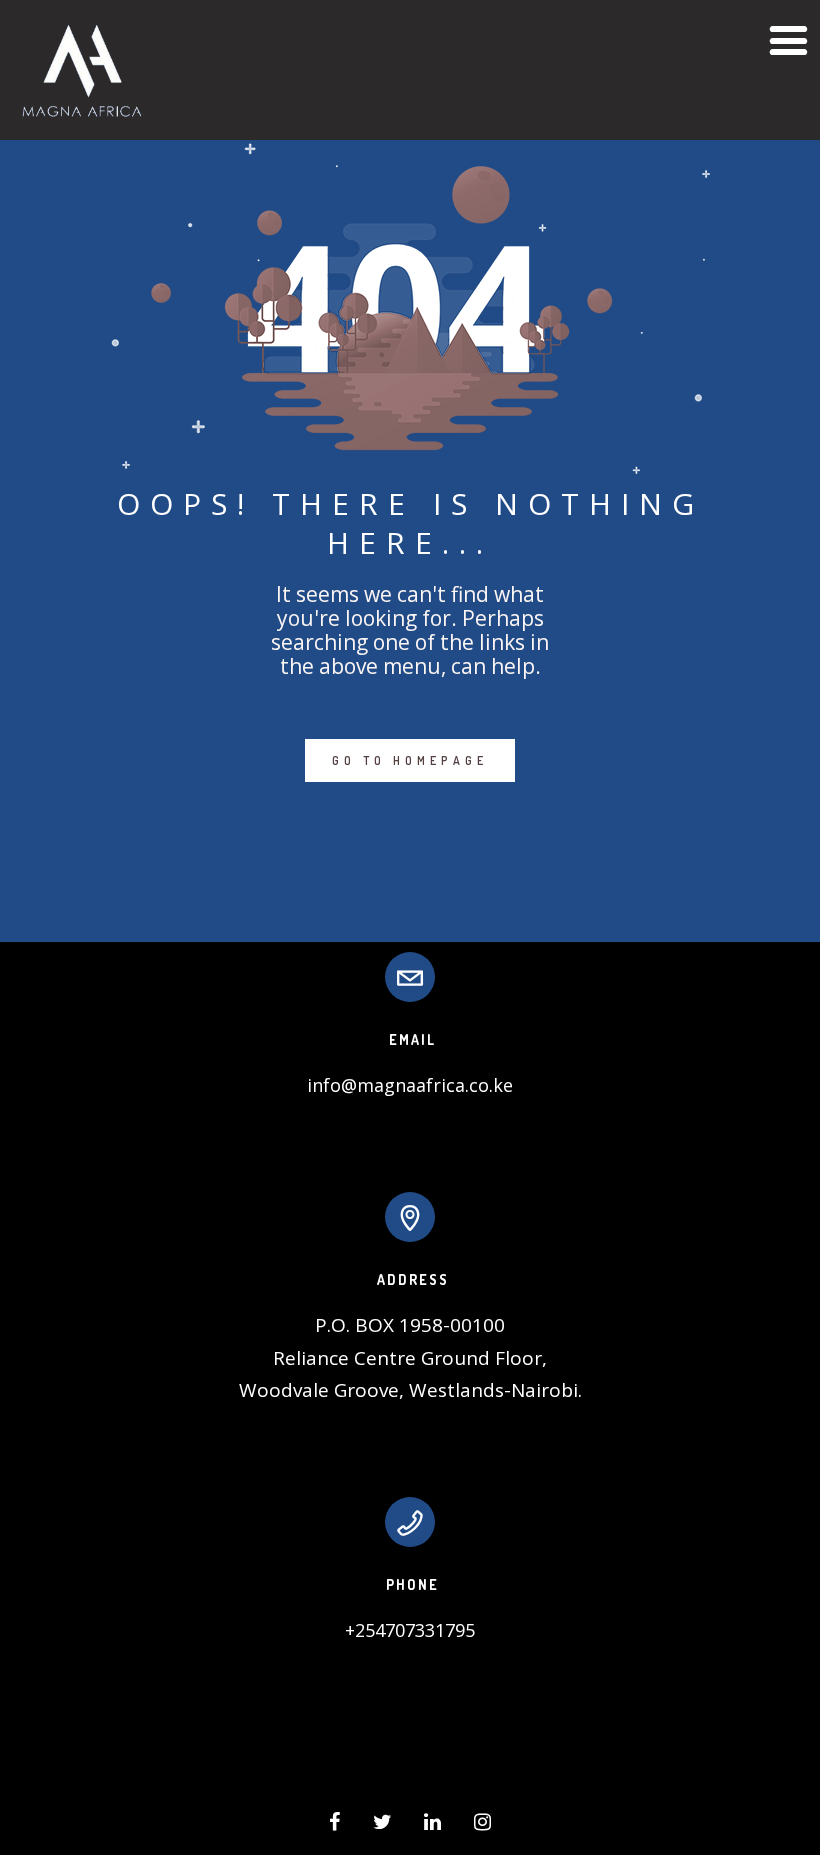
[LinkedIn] (432, 1825)
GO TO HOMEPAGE (410, 760)
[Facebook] (334, 1825)
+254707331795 (410, 1630)
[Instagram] (482, 1825)
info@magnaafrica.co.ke (410, 1085)
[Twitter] (382, 1825)
